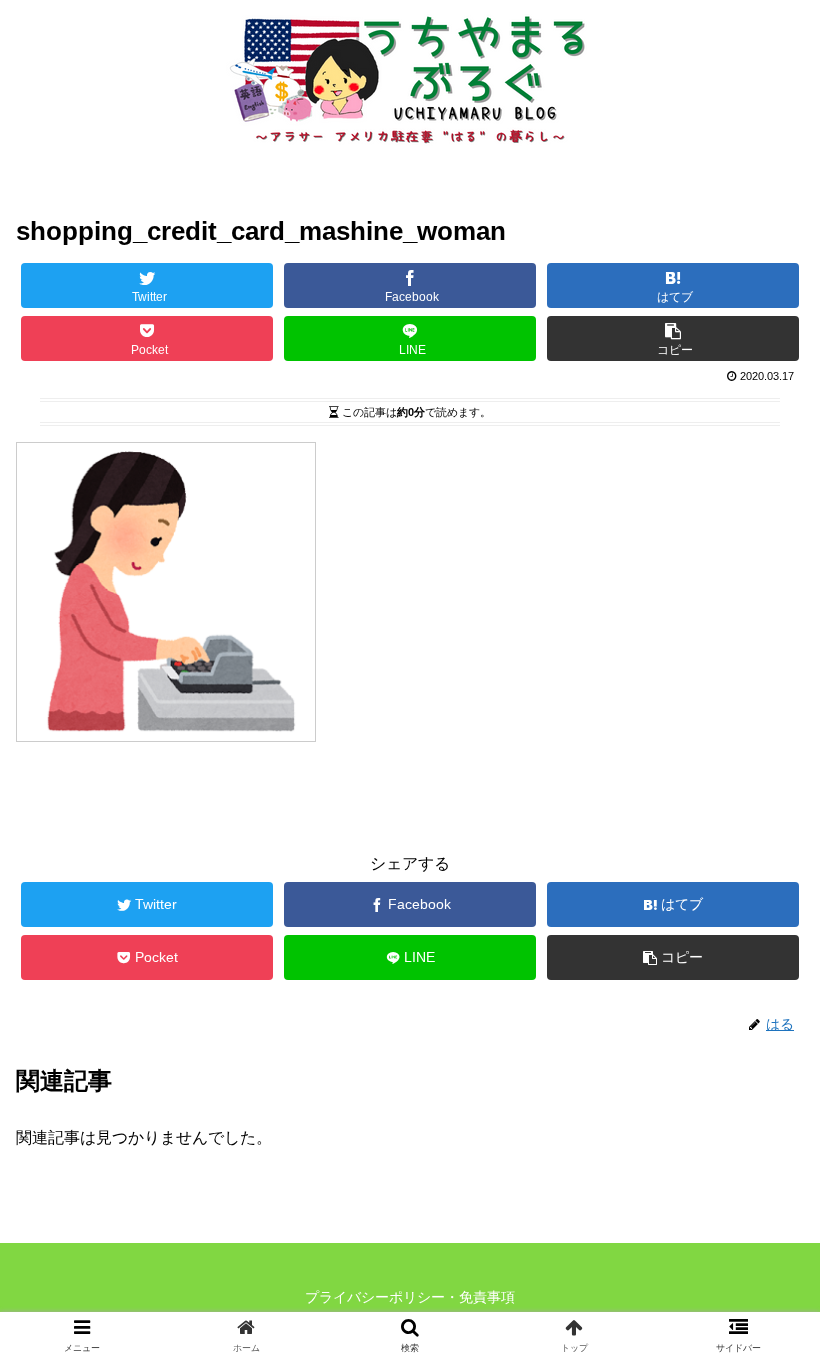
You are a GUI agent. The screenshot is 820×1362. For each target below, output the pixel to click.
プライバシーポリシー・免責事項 (410, 1297)
